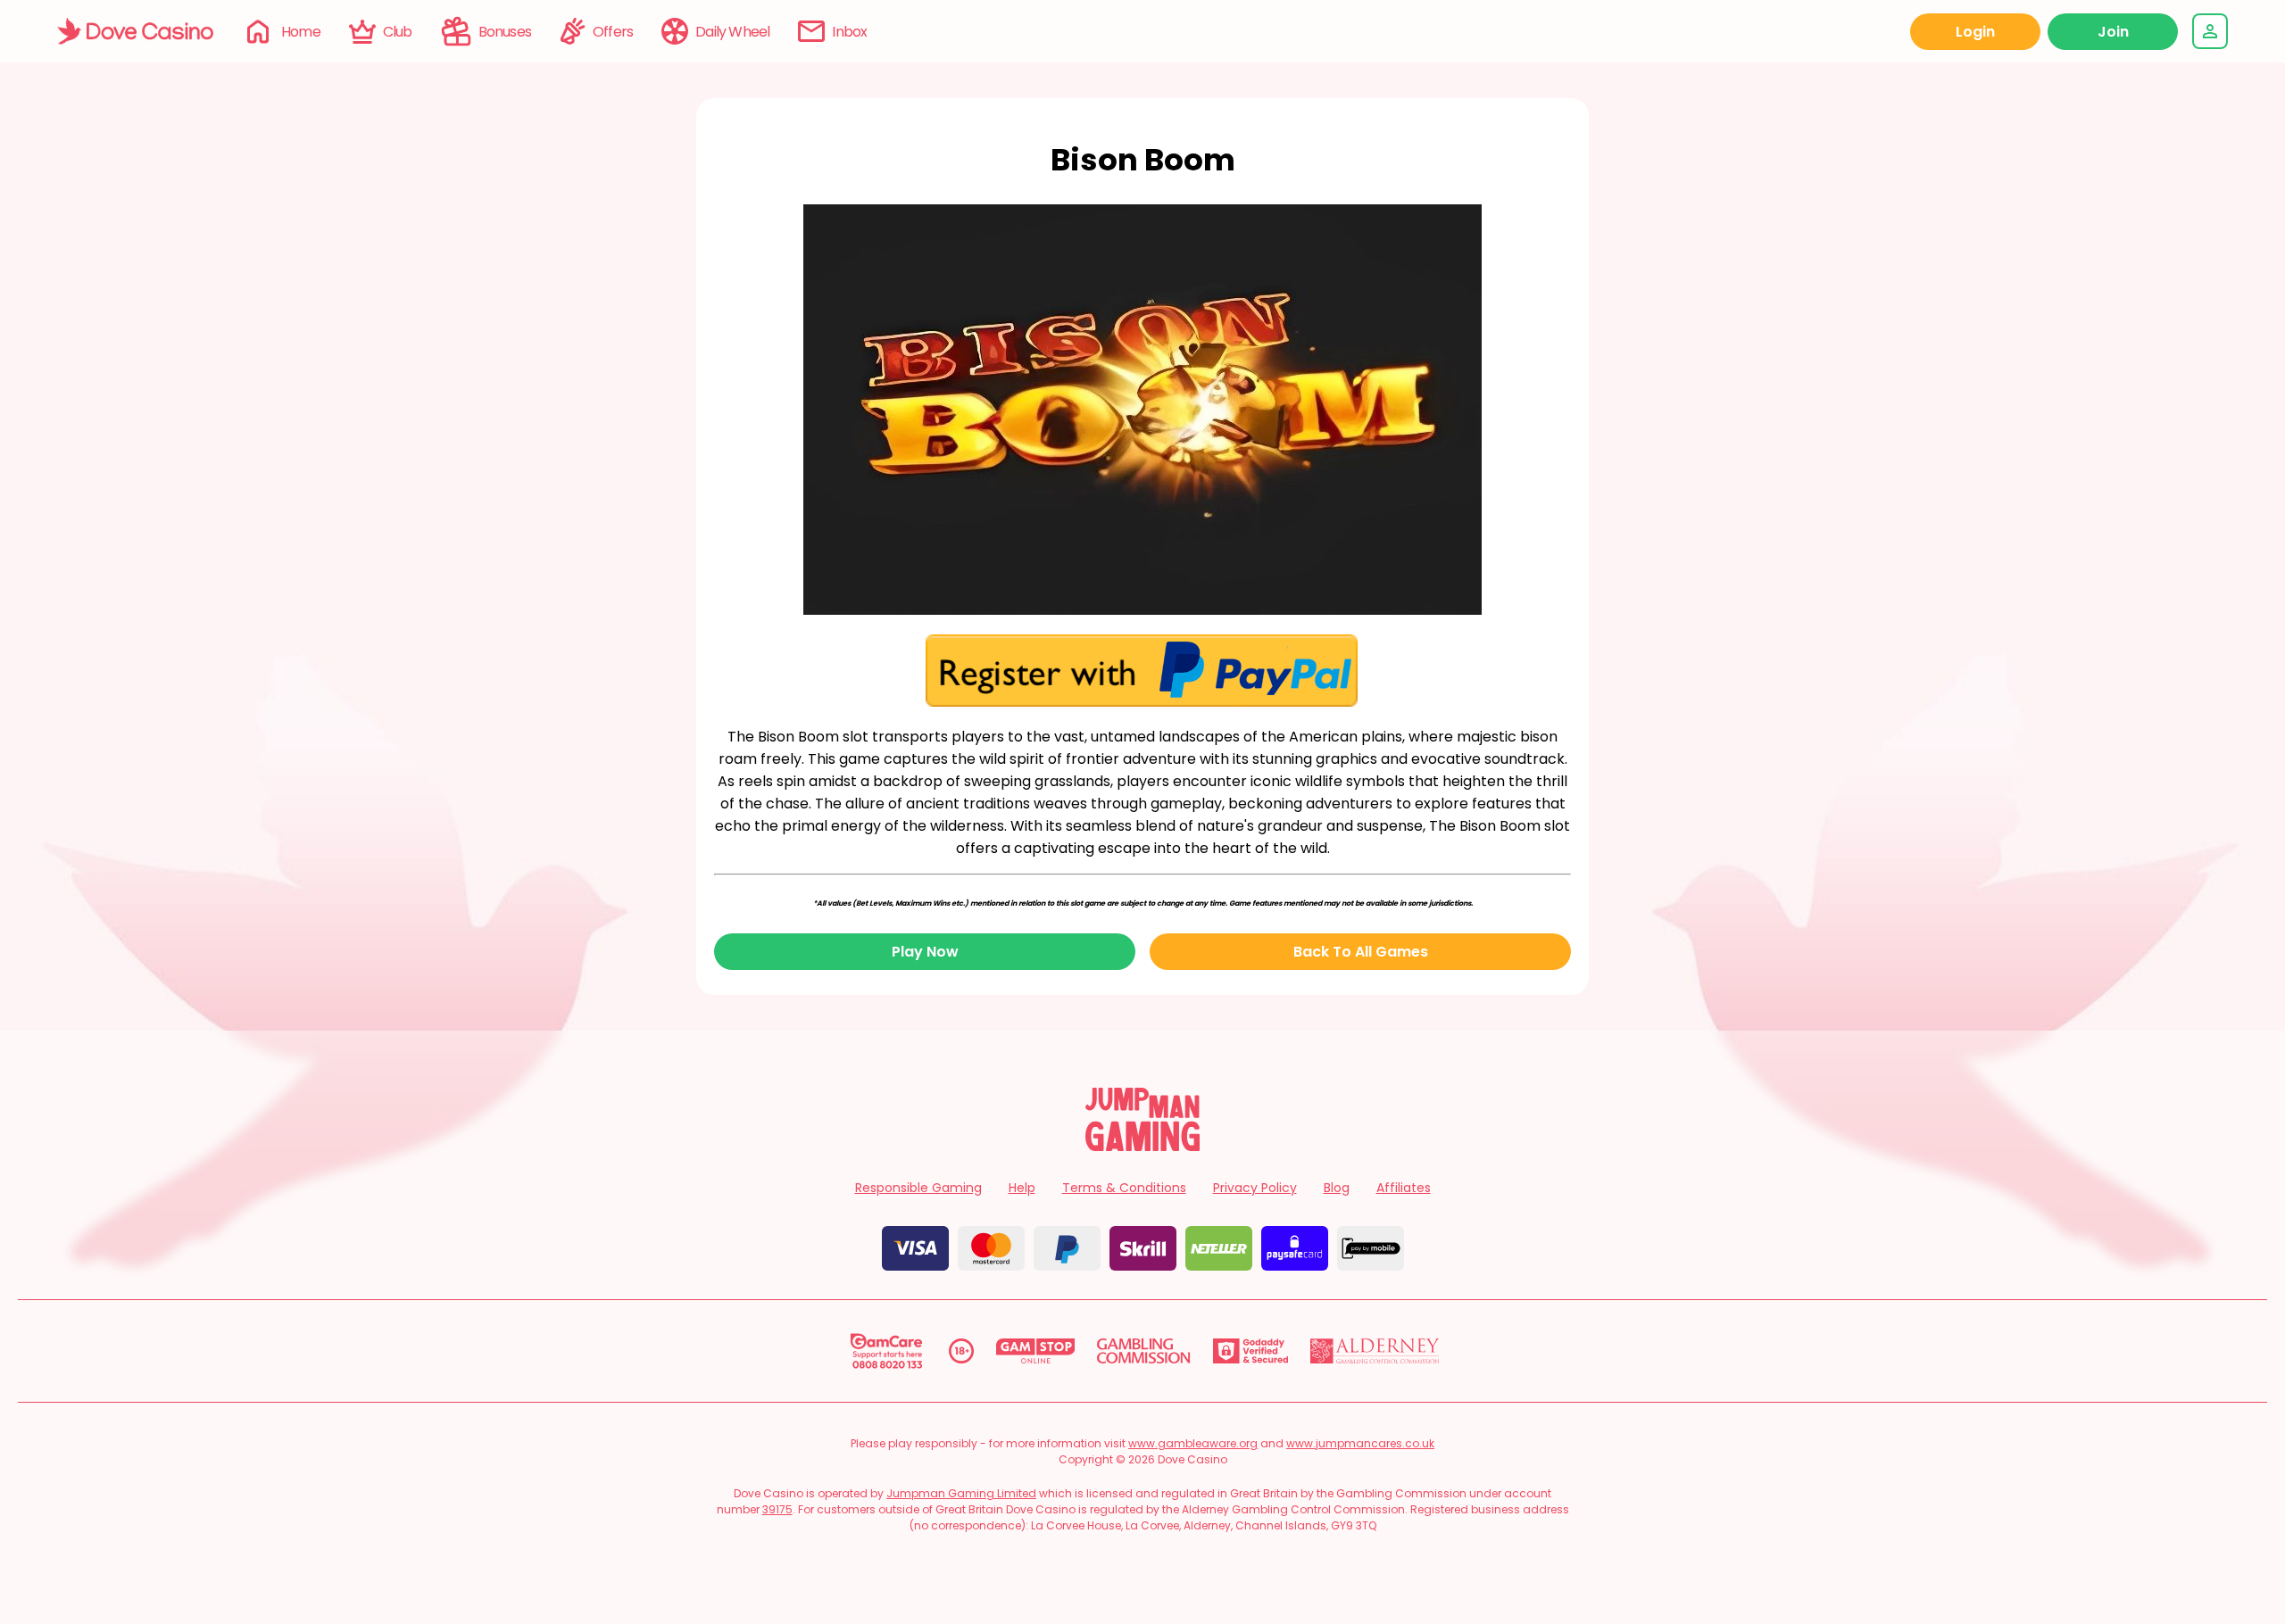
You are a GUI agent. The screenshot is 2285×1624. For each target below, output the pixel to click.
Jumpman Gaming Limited (961, 1493)
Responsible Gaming (918, 1188)
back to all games (1361, 952)
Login (1975, 32)
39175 (777, 1509)
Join (2113, 32)
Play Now (925, 952)
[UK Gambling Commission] (1143, 1351)
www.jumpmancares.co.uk (1360, 1443)
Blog (1337, 1188)
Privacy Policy (1255, 1188)
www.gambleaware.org (1193, 1443)
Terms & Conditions (1124, 1188)
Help (1022, 1188)
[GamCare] (886, 1351)
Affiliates (1404, 1188)
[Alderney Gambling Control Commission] (1375, 1351)
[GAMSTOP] (1036, 1351)
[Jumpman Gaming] (1142, 1146)
